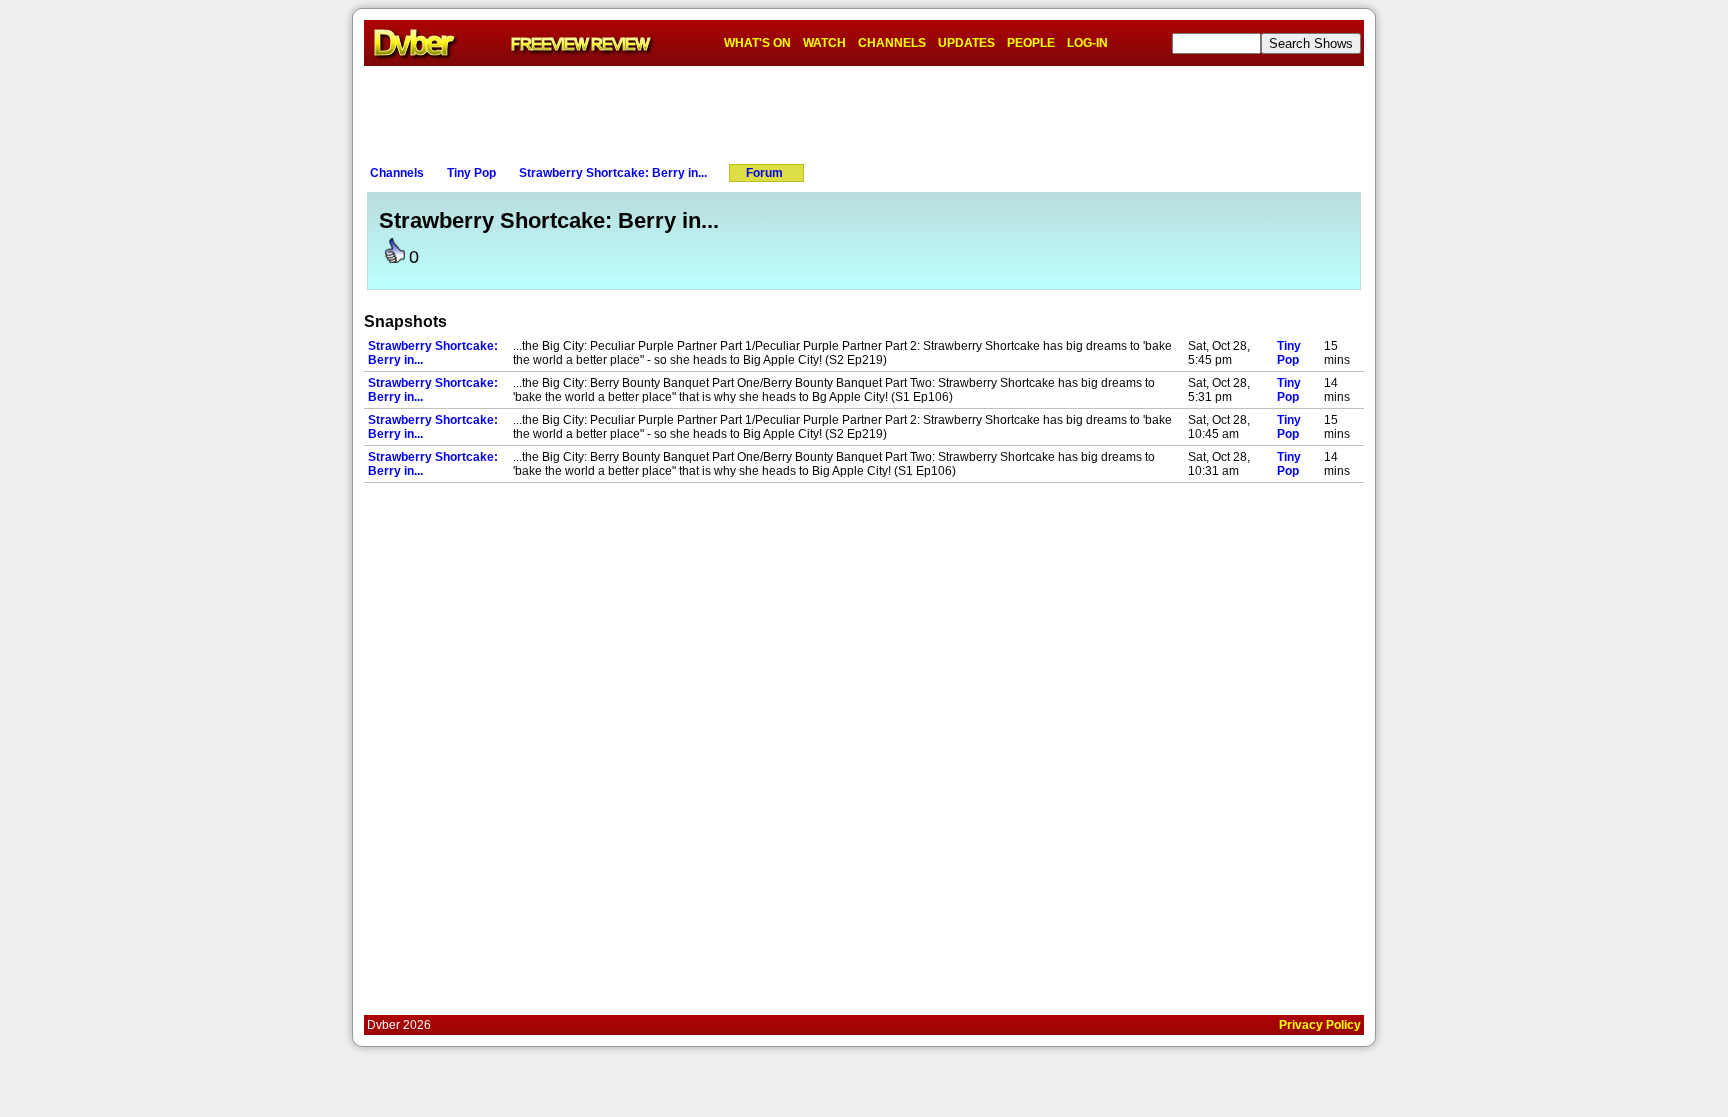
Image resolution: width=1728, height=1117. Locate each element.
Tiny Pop (471, 173)
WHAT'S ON (757, 43)
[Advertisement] (864, 111)
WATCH (824, 43)
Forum (764, 173)
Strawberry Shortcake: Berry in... (613, 173)
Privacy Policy (1320, 1025)
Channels (397, 173)
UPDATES (966, 43)
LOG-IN (1087, 43)
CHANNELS (892, 43)
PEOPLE (1031, 43)
